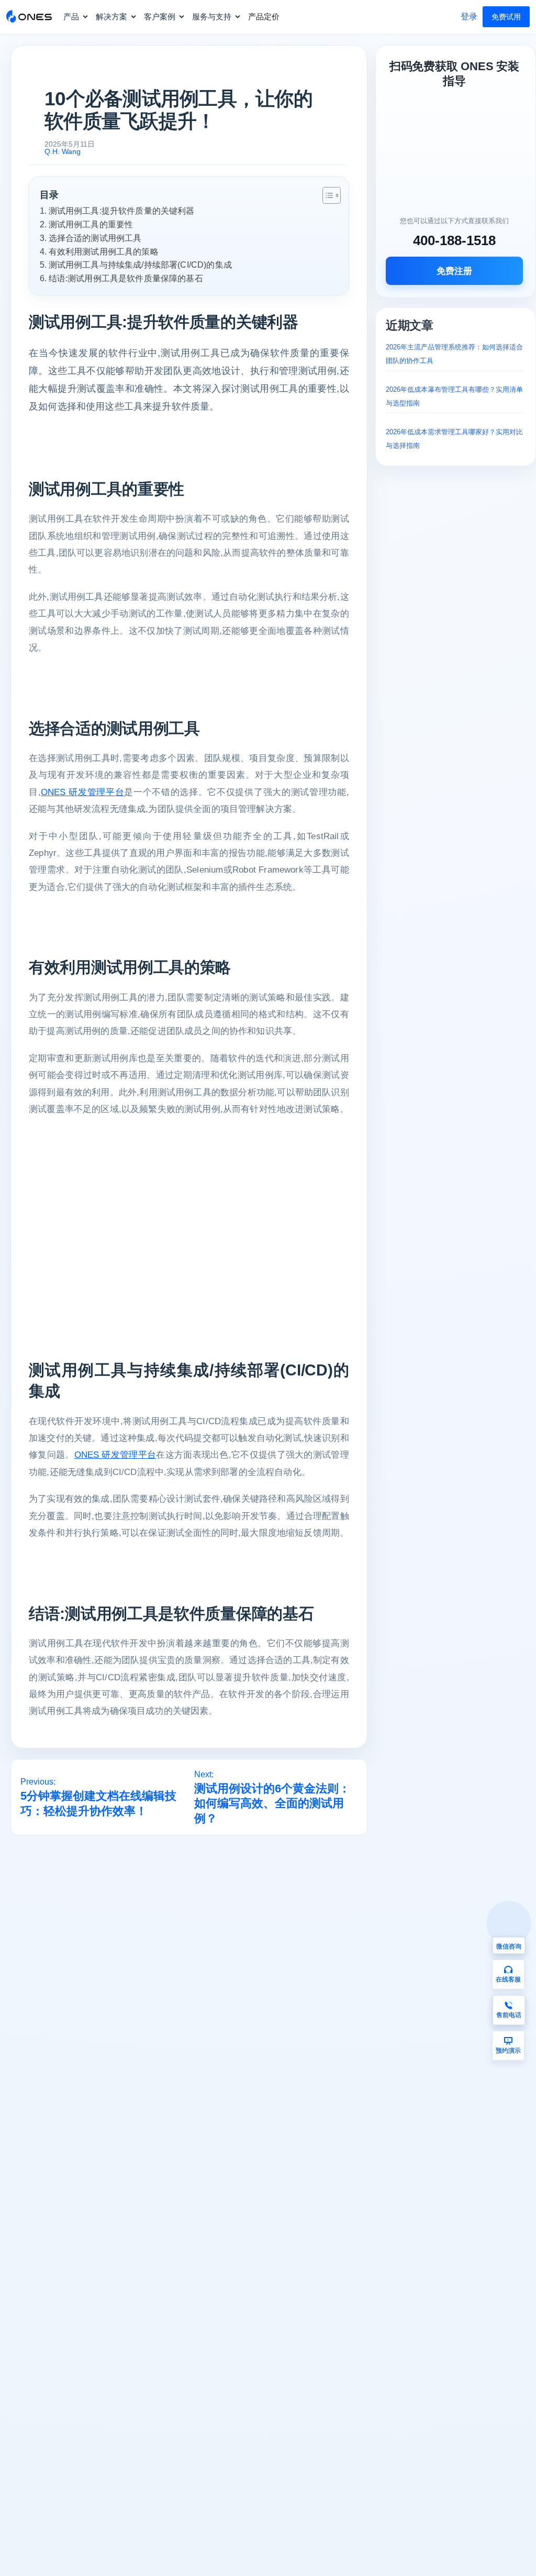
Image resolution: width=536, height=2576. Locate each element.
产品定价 (264, 16)
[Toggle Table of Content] (326, 195)
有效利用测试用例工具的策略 (104, 251)
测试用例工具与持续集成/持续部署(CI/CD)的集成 (140, 265)
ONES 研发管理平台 (82, 792)
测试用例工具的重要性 (91, 224)
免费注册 (454, 271)
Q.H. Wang (63, 151)
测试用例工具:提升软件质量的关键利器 (122, 211)
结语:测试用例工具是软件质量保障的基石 (126, 278)
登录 (469, 16)
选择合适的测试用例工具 (95, 238)
